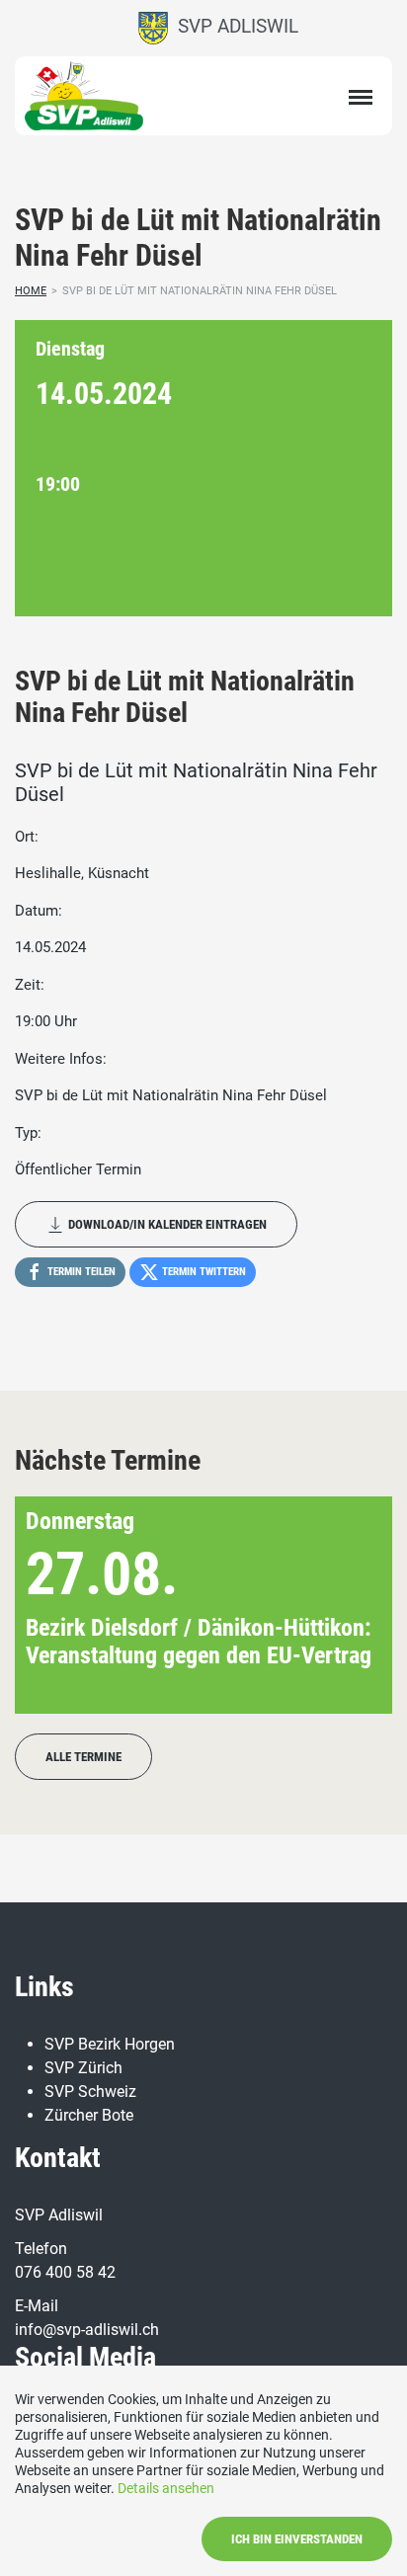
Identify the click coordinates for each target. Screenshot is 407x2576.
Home (31, 291)
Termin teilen (80, 1272)
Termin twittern (203, 1272)
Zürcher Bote (89, 2115)
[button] (345, 1605)
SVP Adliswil (233, 26)
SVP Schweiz (90, 2092)
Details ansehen (166, 2488)
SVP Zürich (83, 2068)
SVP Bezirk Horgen (110, 2044)
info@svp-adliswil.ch (87, 2330)
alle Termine (83, 1757)
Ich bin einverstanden (297, 2539)
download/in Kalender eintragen (166, 1224)
